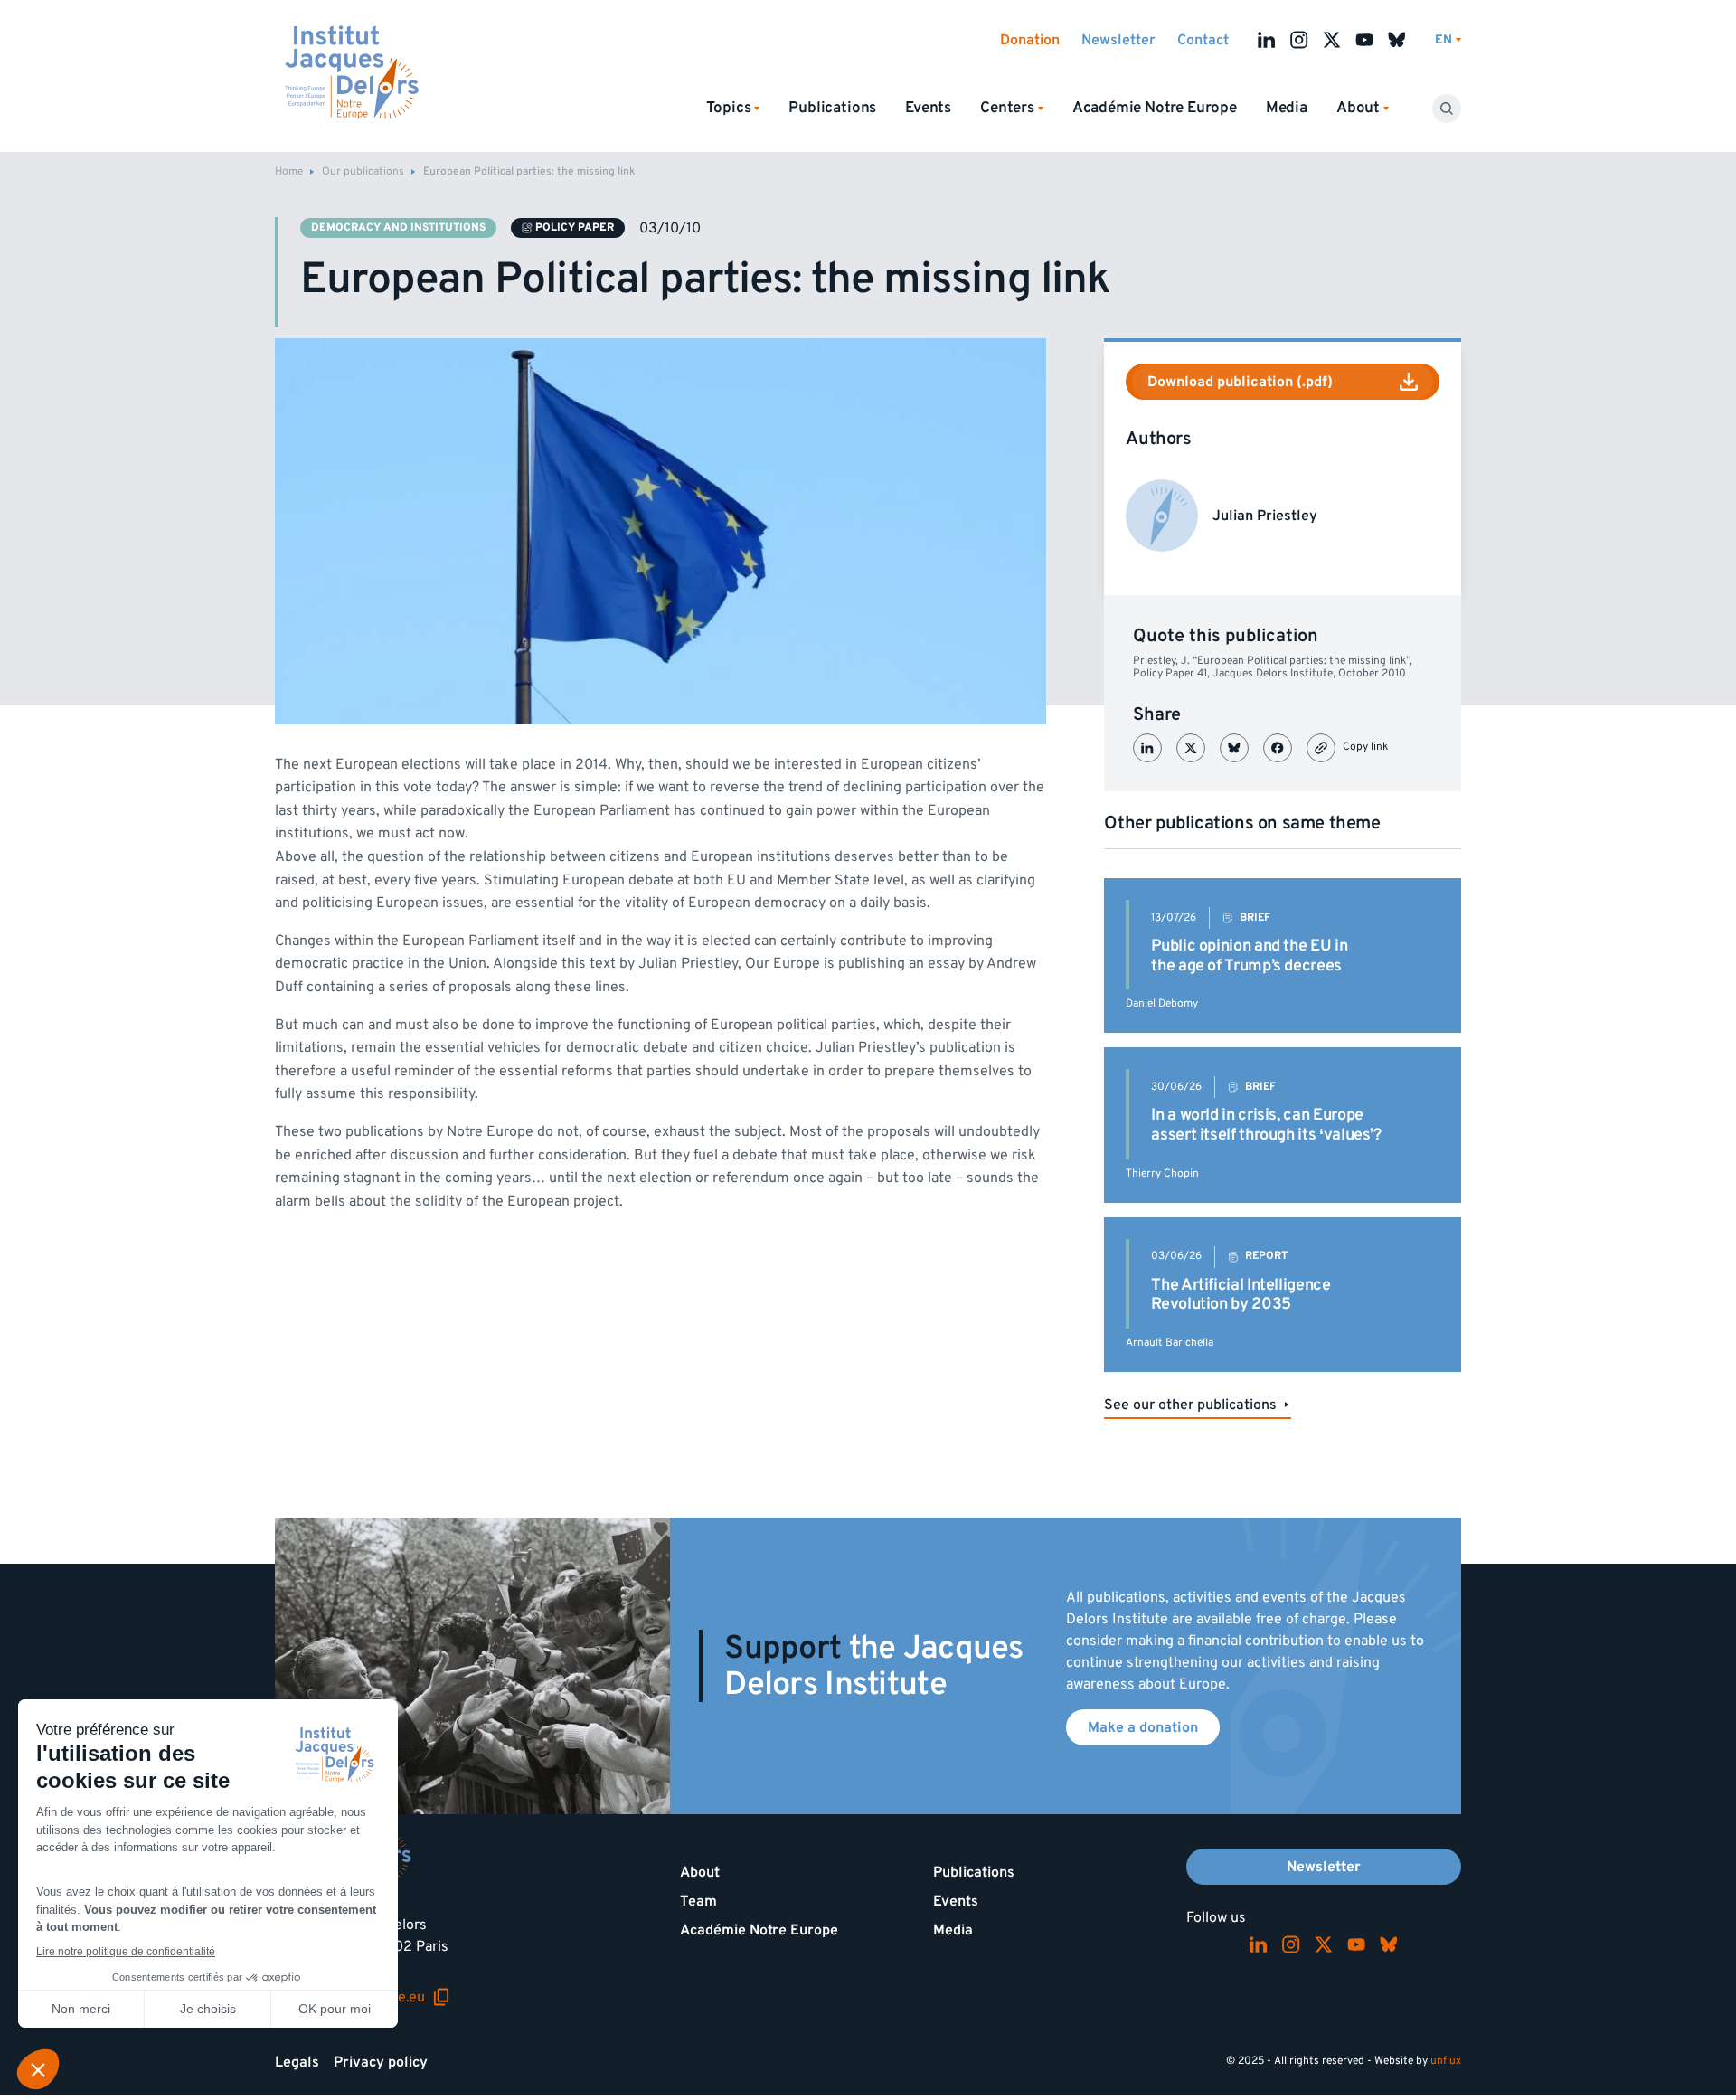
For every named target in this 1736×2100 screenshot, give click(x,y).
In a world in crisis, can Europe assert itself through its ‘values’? (1266, 1125)
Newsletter (1118, 40)
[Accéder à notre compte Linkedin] (1267, 40)
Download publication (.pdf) (1240, 382)
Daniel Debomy (1162, 1003)
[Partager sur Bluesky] (1234, 748)
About (700, 1872)
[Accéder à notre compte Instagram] (1299, 40)
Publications (832, 108)
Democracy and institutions (398, 227)
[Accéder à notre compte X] (1332, 40)
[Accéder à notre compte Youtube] (1364, 40)
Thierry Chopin (1162, 1173)
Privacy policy (381, 2062)
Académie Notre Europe (1155, 108)
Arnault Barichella (1170, 1343)
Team (698, 1901)
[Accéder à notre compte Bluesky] (1397, 40)
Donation (1030, 40)
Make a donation (1143, 1727)
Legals (297, 2062)
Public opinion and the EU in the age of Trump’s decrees (1249, 955)
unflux (1446, 2061)
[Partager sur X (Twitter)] (1191, 748)
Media (1287, 108)
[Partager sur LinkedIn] (1147, 748)
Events (928, 108)
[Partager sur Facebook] (1278, 748)
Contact (1203, 40)
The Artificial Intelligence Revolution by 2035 (1241, 1295)
